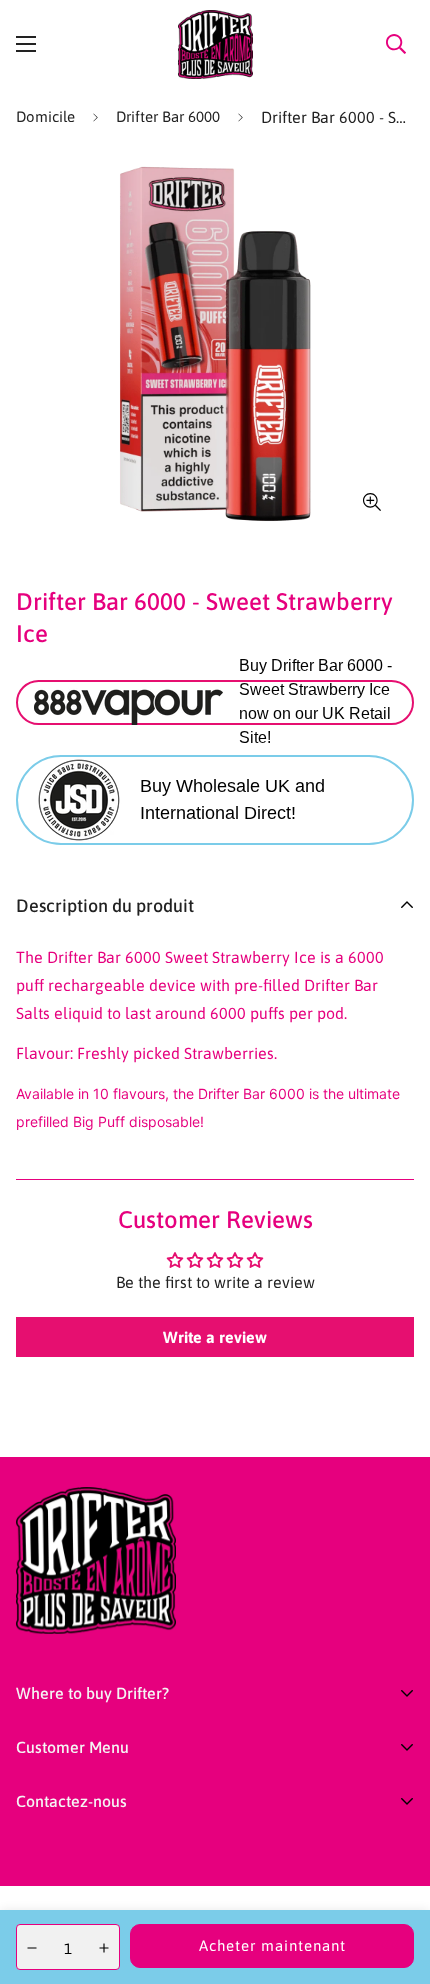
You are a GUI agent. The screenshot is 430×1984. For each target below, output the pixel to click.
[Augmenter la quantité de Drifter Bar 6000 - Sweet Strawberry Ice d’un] (104, 1948)
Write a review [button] (215, 1337)
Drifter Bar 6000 (168, 116)
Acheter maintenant (272, 1945)
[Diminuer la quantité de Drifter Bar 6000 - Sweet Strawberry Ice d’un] (32, 1948)
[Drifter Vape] (215, 44)
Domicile (45, 116)
